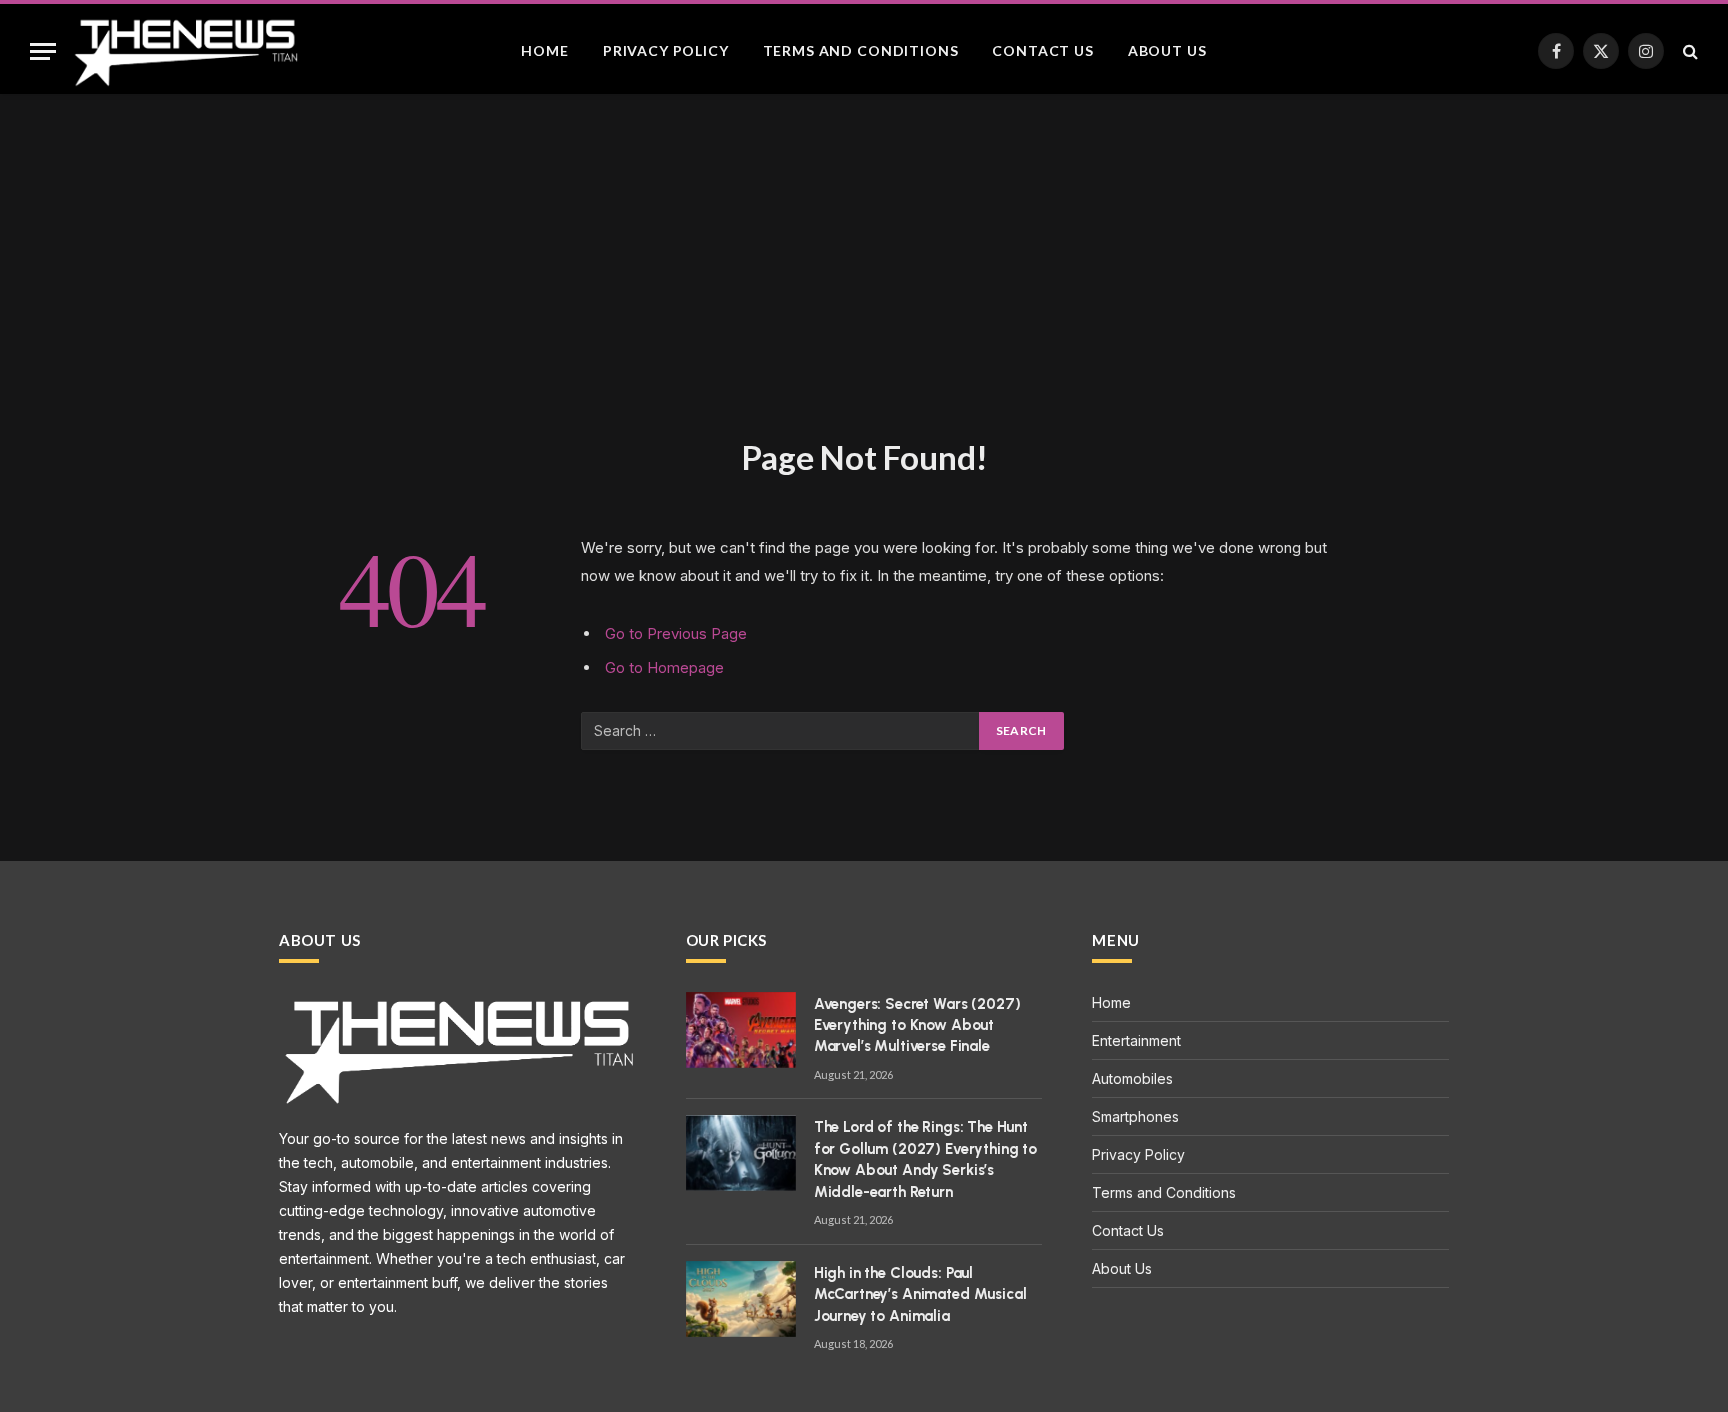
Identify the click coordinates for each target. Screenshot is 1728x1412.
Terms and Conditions (861, 50)
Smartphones (1135, 1116)
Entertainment (1136, 1040)
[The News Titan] (185, 51)
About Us (1167, 50)
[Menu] (43, 51)
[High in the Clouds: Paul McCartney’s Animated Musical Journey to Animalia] (741, 1299)
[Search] (1688, 51)
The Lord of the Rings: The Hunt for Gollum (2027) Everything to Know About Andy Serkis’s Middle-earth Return (925, 1159)
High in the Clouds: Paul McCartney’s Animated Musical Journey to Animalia (920, 1294)
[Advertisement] (864, 286)
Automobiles (1132, 1078)
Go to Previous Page (676, 633)
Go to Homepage (664, 667)
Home (544, 50)
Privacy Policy (666, 50)
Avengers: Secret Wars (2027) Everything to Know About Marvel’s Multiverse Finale (917, 1025)
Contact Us (1042, 50)
